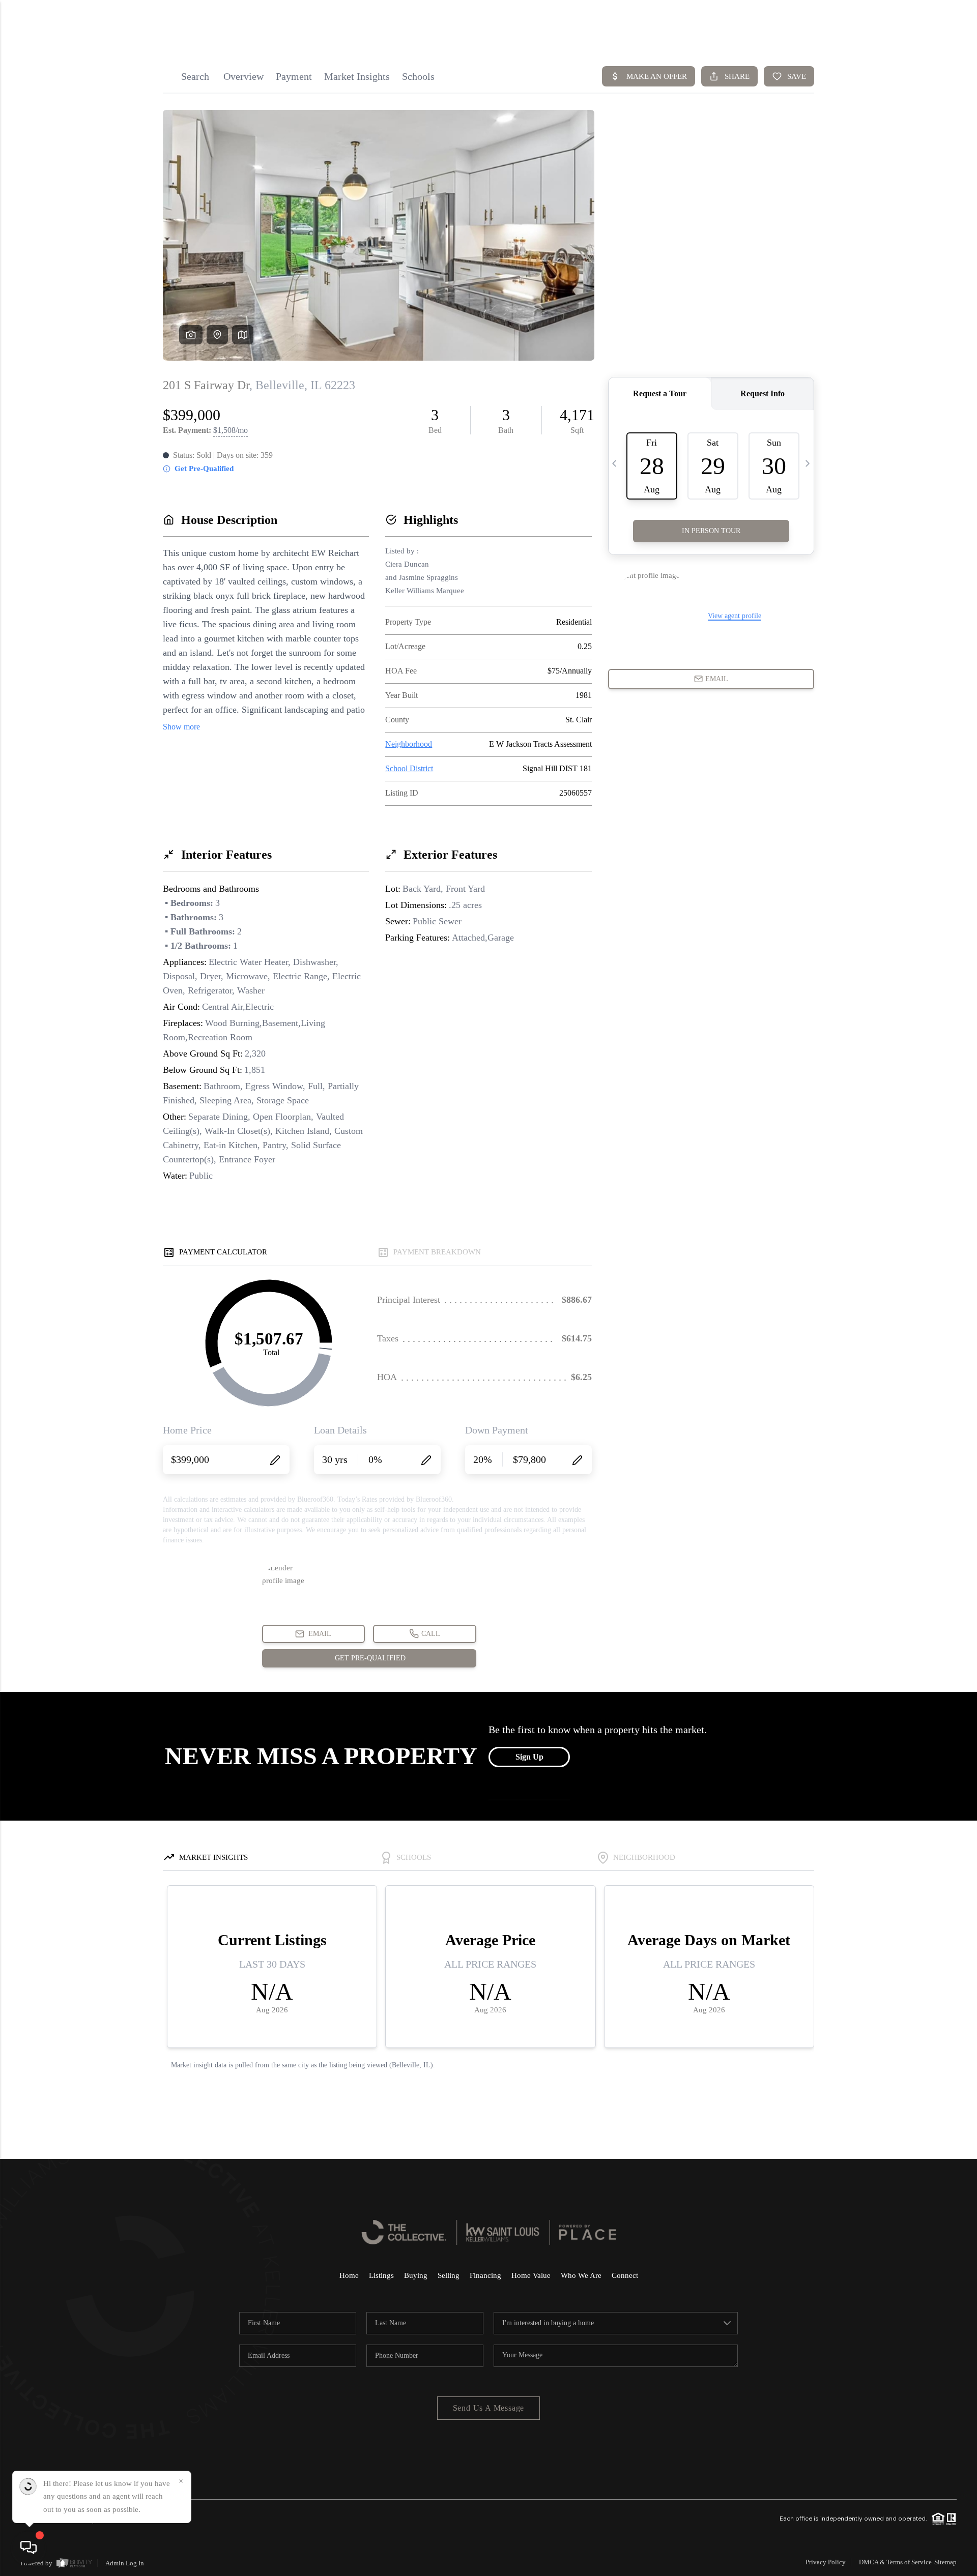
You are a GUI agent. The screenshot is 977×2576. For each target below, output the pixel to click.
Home (349, 2275)
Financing (485, 2275)
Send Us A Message (489, 2408)
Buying (416, 2275)
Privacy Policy (826, 2562)
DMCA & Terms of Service (895, 2562)
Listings (381, 2275)
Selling (449, 2275)
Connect (625, 2275)
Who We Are (581, 2275)
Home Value (531, 2275)
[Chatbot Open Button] (28, 2548)
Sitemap (945, 2562)
